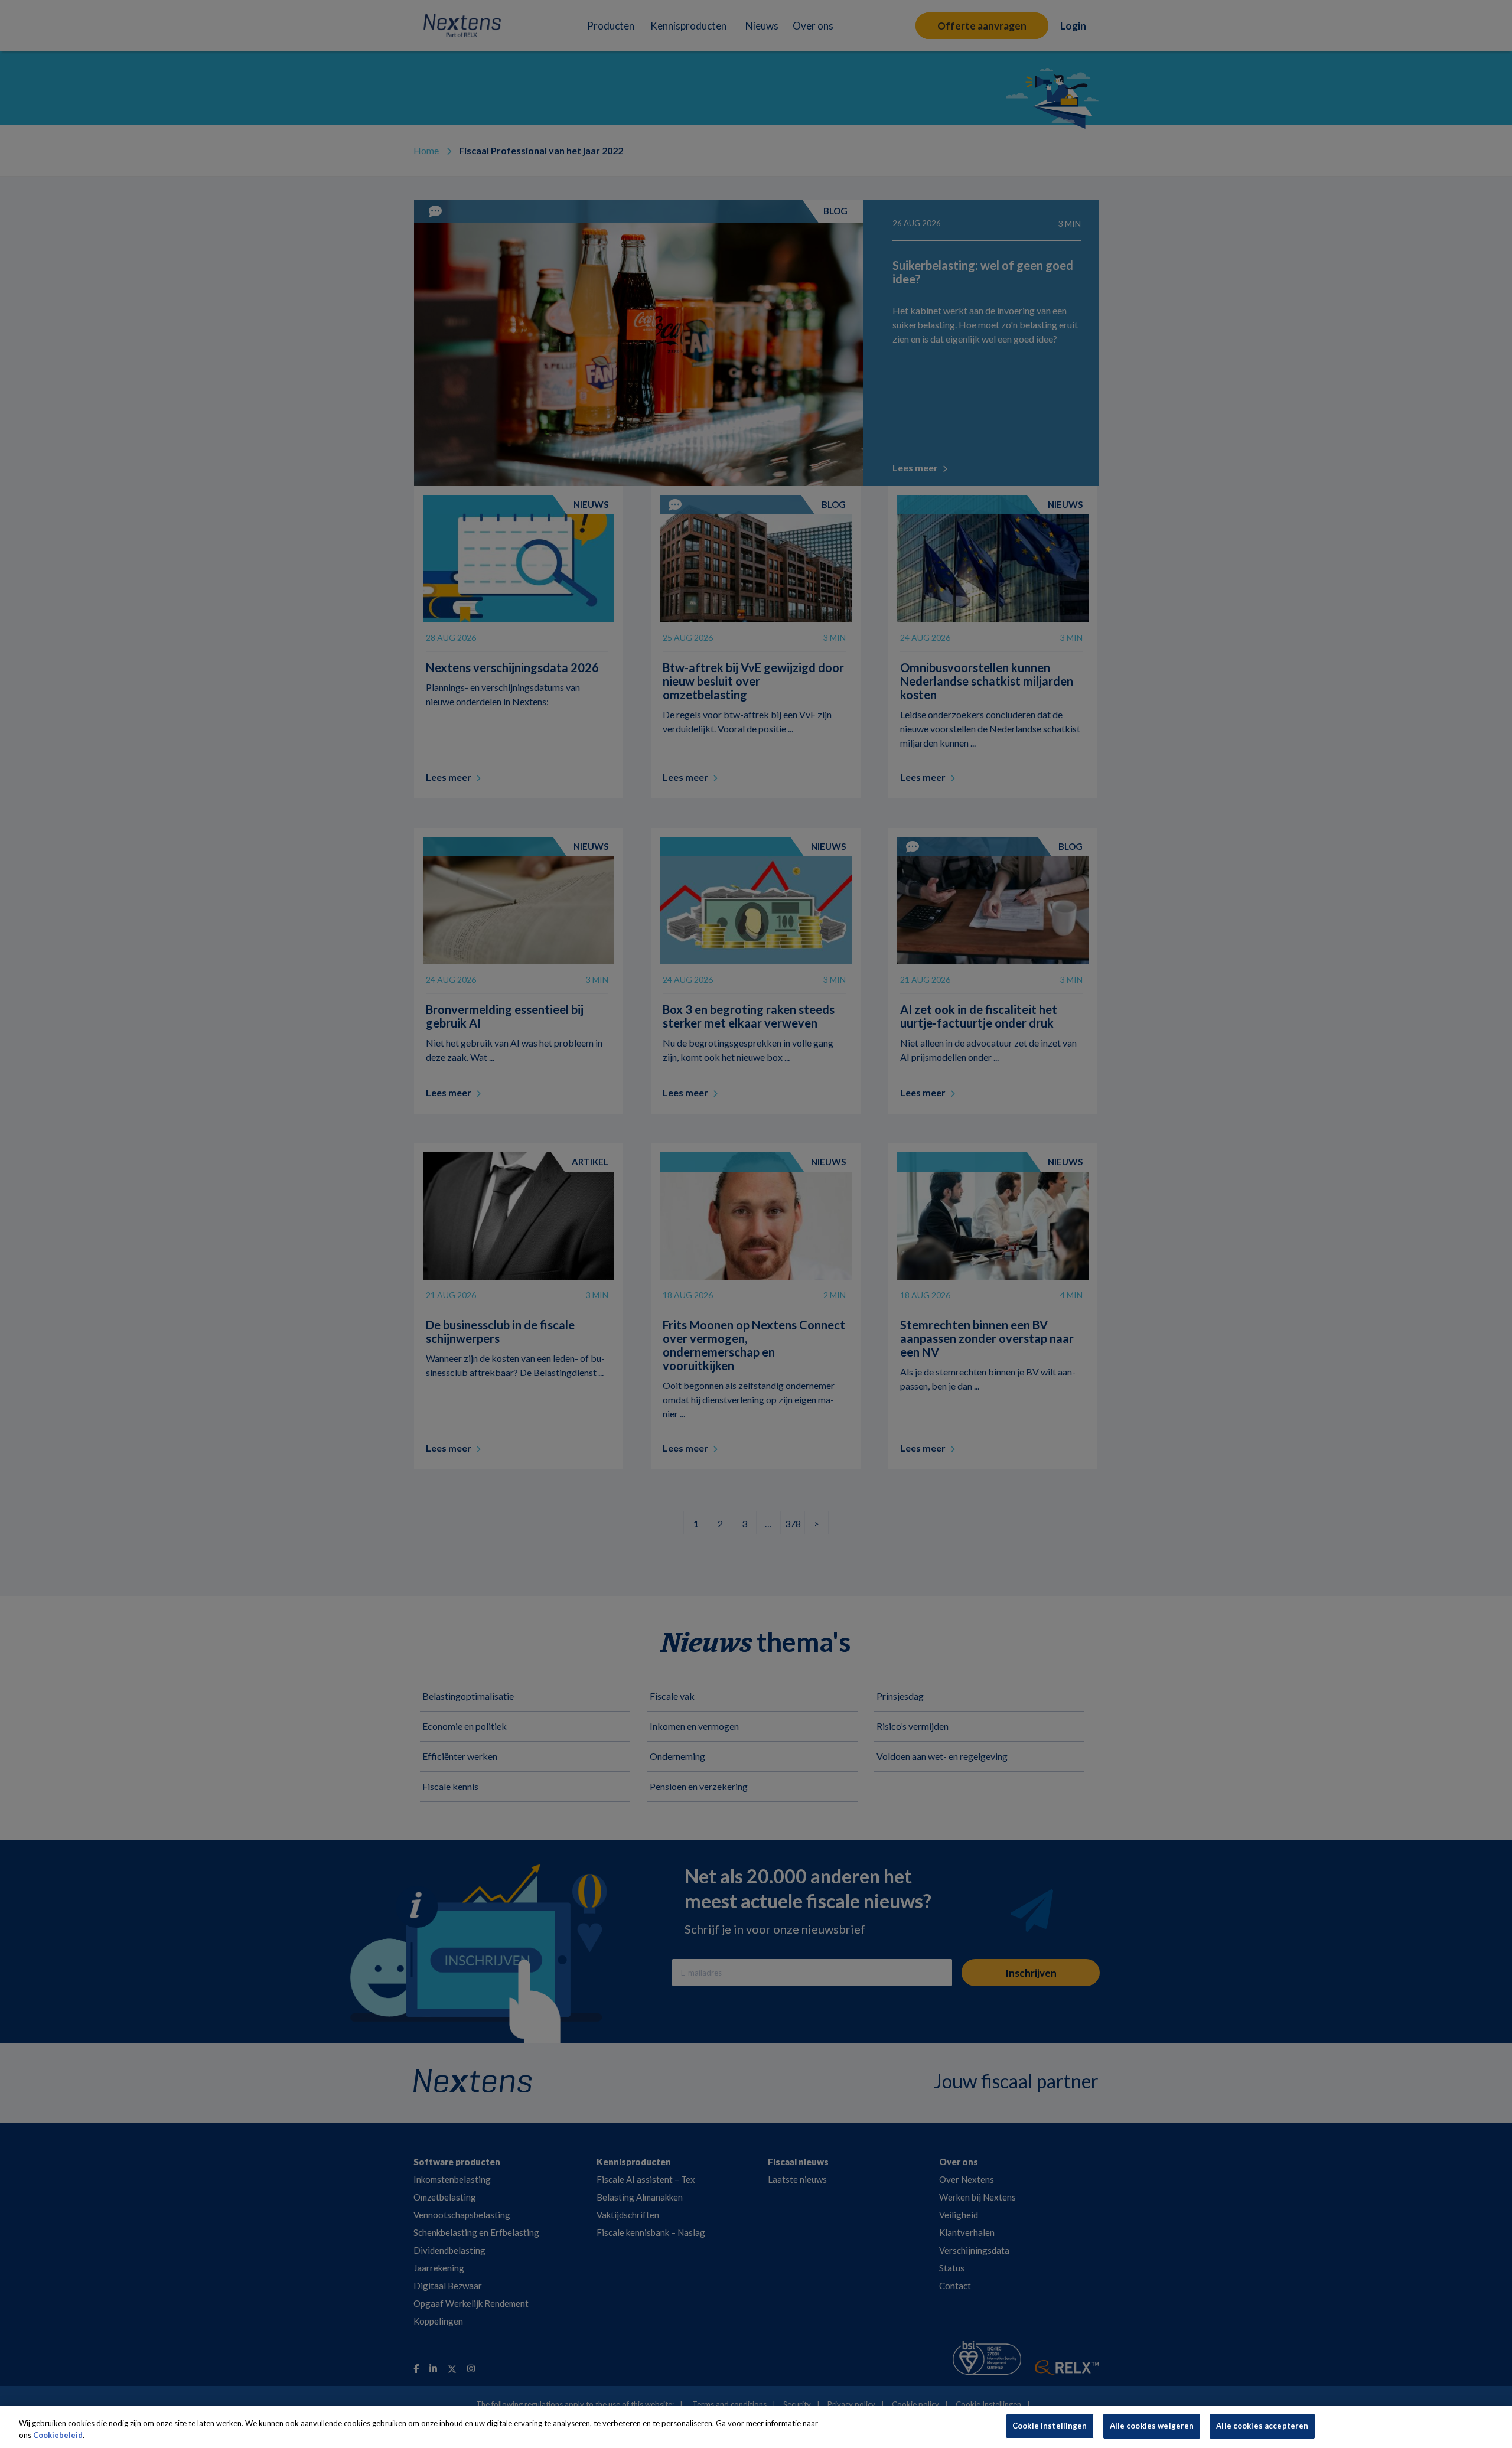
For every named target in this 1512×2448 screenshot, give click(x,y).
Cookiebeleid (58, 2435)
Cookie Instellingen (1050, 2426)
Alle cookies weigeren (1152, 2426)
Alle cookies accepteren (1262, 2426)
